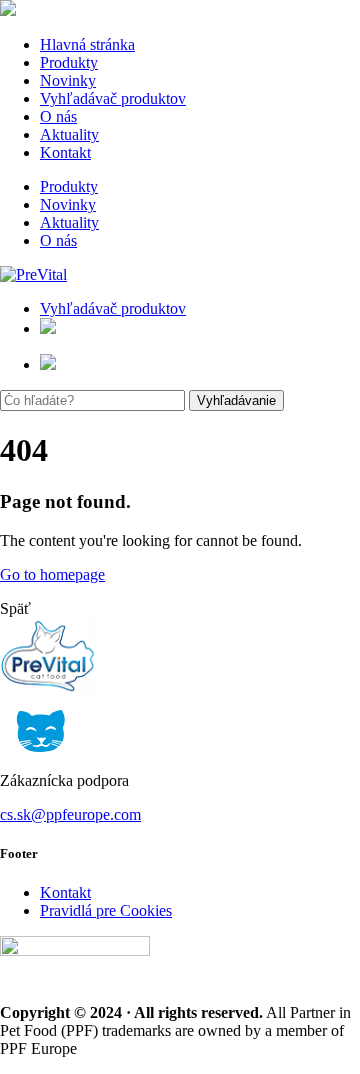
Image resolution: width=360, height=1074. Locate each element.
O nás (58, 116)
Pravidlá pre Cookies (106, 910)
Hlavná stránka (87, 44)
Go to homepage (52, 574)
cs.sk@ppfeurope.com (70, 814)
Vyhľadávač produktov (113, 98)
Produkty (69, 62)
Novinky (68, 80)
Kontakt (65, 152)
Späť (15, 608)
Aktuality (69, 134)
